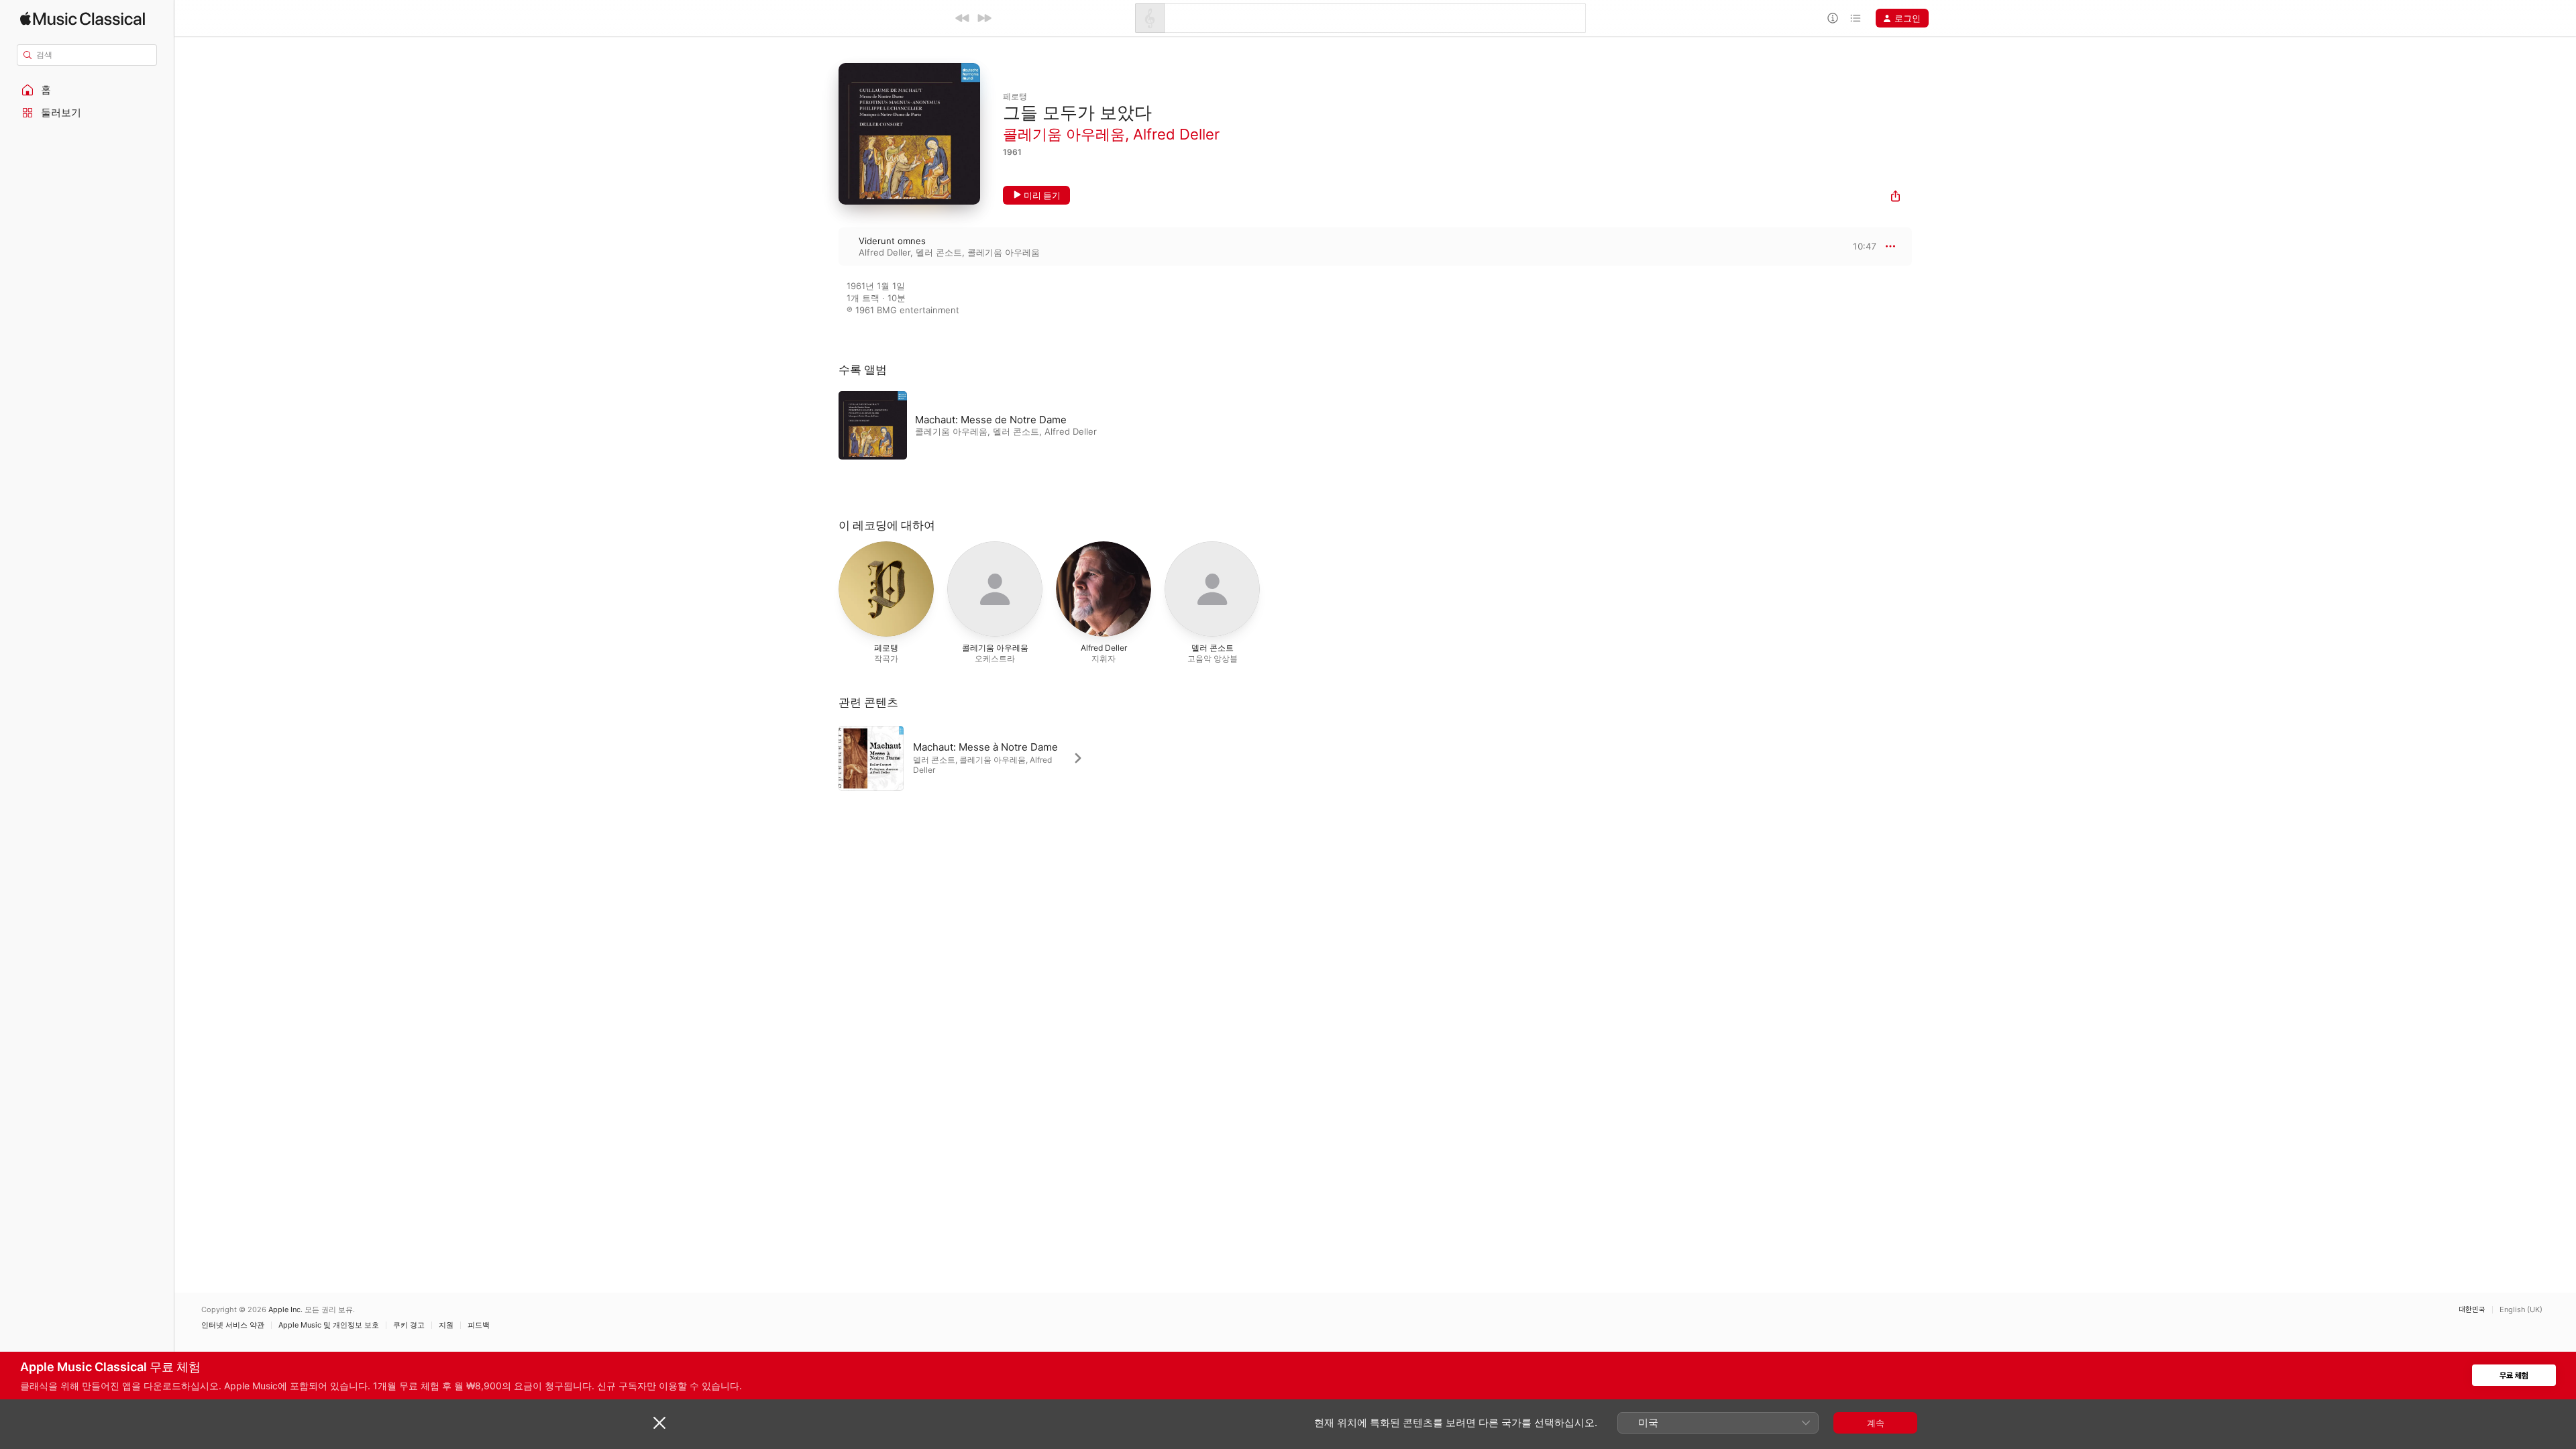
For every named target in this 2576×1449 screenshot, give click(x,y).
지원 (446, 1325)
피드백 (479, 1325)
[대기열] (1856, 18)
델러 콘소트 (939, 252)
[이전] (963, 18)
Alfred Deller (1176, 134)
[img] (83, 18)
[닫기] (659, 1423)
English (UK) (2521, 1310)
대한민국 (2472, 1310)
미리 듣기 (1042, 195)
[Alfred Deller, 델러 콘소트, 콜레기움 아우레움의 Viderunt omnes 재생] (825, 246)
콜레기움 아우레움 (1064, 134)
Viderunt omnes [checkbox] (892, 241)
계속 (1876, 1423)
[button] (87, 90)
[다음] (984, 18)
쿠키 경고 (409, 1325)
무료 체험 (2514, 1376)
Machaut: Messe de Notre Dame (991, 420)
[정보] (1833, 18)
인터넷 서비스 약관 (233, 1325)
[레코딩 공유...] (1895, 198)
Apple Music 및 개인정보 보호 (329, 1325)
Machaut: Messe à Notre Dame (985, 747)
